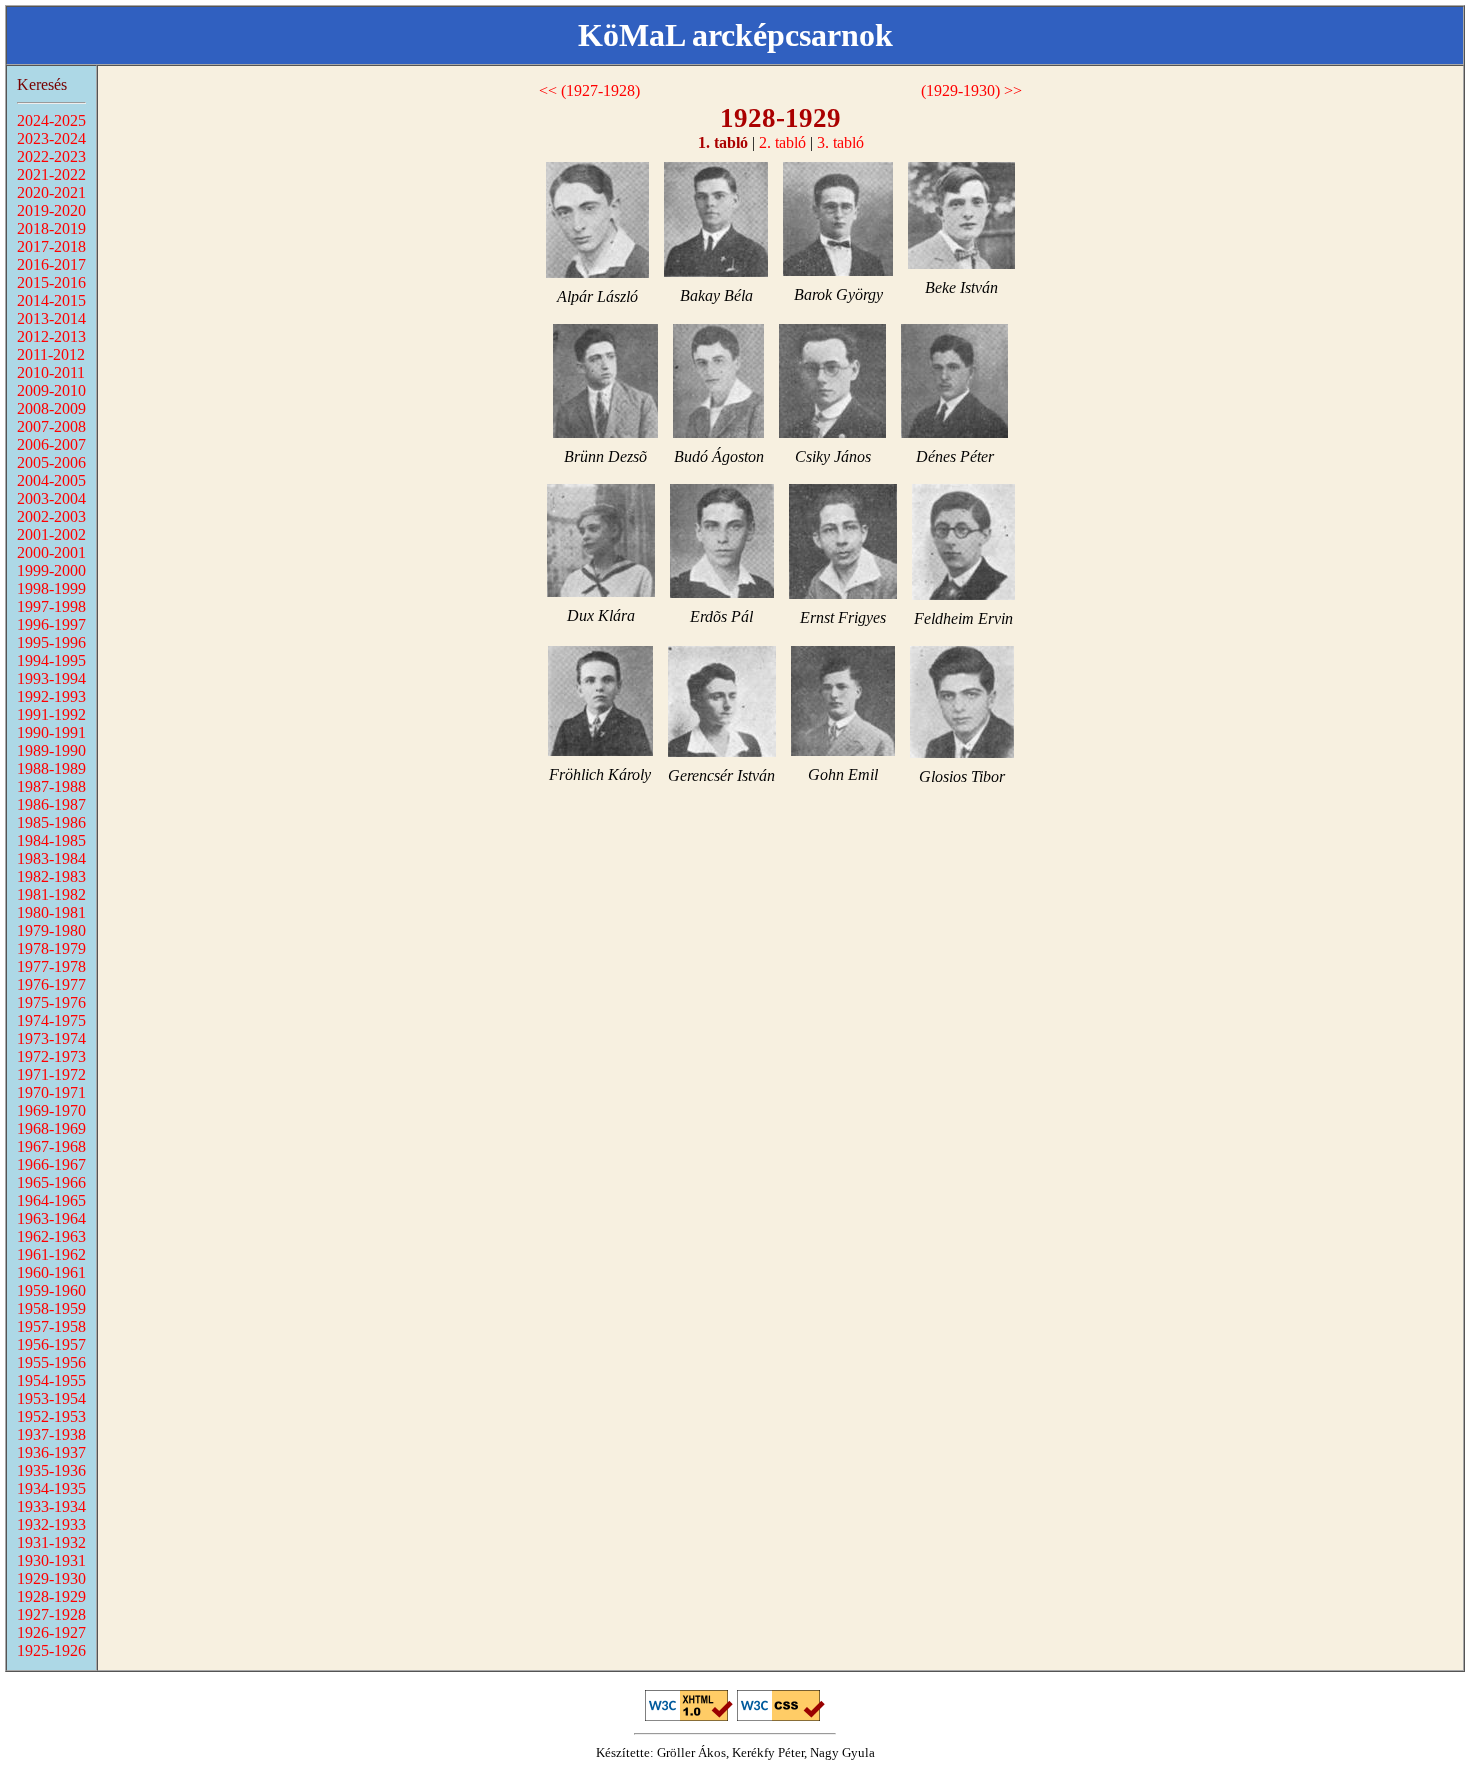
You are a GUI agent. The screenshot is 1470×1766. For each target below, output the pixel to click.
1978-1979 (51, 948)
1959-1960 (51, 1290)
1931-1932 (51, 1542)
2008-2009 (51, 408)
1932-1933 (51, 1524)
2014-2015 (51, 300)
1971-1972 (51, 1074)
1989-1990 (51, 750)
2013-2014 (51, 318)
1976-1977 (51, 984)
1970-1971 (51, 1092)
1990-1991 (51, 732)
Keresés (42, 84)
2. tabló (782, 142)
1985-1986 (51, 822)
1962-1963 (51, 1236)
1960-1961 (51, 1272)
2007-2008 (51, 426)
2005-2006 (51, 462)
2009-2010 (51, 390)
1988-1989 (51, 768)
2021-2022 (51, 174)
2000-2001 (51, 552)
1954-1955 (51, 1380)
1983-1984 (51, 858)
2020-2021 (51, 192)
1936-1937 (51, 1452)
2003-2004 (51, 498)
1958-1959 (51, 1308)
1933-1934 (51, 1506)
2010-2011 (51, 372)
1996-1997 (51, 624)
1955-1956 (51, 1362)
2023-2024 (51, 138)
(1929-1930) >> (971, 90)
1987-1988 (51, 786)
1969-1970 (51, 1110)
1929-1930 (51, 1578)
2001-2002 (51, 534)
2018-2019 (51, 228)
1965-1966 (51, 1182)
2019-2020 (51, 210)
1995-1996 (51, 642)
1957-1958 (51, 1326)
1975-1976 (51, 1002)
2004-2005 (51, 480)
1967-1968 (51, 1146)
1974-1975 (51, 1020)
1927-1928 (51, 1614)
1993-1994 (51, 678)
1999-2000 (51, 570)
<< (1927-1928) (589, 90)
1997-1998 (51, 606)
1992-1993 (51, 696)
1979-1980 (51, 930)
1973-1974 (51, 1038)
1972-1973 (51, 1056)
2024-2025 (51, 120)
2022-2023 (51, 156)
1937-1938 (51, 1434)
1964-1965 (51, 1200)
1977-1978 (51, 966)
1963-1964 (51, 1218)
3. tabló (840, 142)
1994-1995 (51, 660)
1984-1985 (51, 840)
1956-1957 (51, 1344)
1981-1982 (51, 894)
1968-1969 (51, 1128)
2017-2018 (51, 246)
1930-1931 (51, 1560)
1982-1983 (51, 876)
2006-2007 (51, 444)
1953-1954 (51, 1398)
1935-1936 (51, 1470)
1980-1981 (51, 912)
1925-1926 (51, 1650)
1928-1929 (51, 1596)
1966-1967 (51, 1164)
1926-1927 (51, 1632)
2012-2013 (51, 336)
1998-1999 (51, 588)
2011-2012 (51, 354)
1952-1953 (51, 1416)
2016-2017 (51, 264)
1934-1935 (51, 1488)
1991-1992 (51, 714)
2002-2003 (51, 516)
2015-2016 (51, 282)
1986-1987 (51, 804)
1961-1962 (51, 1254)
